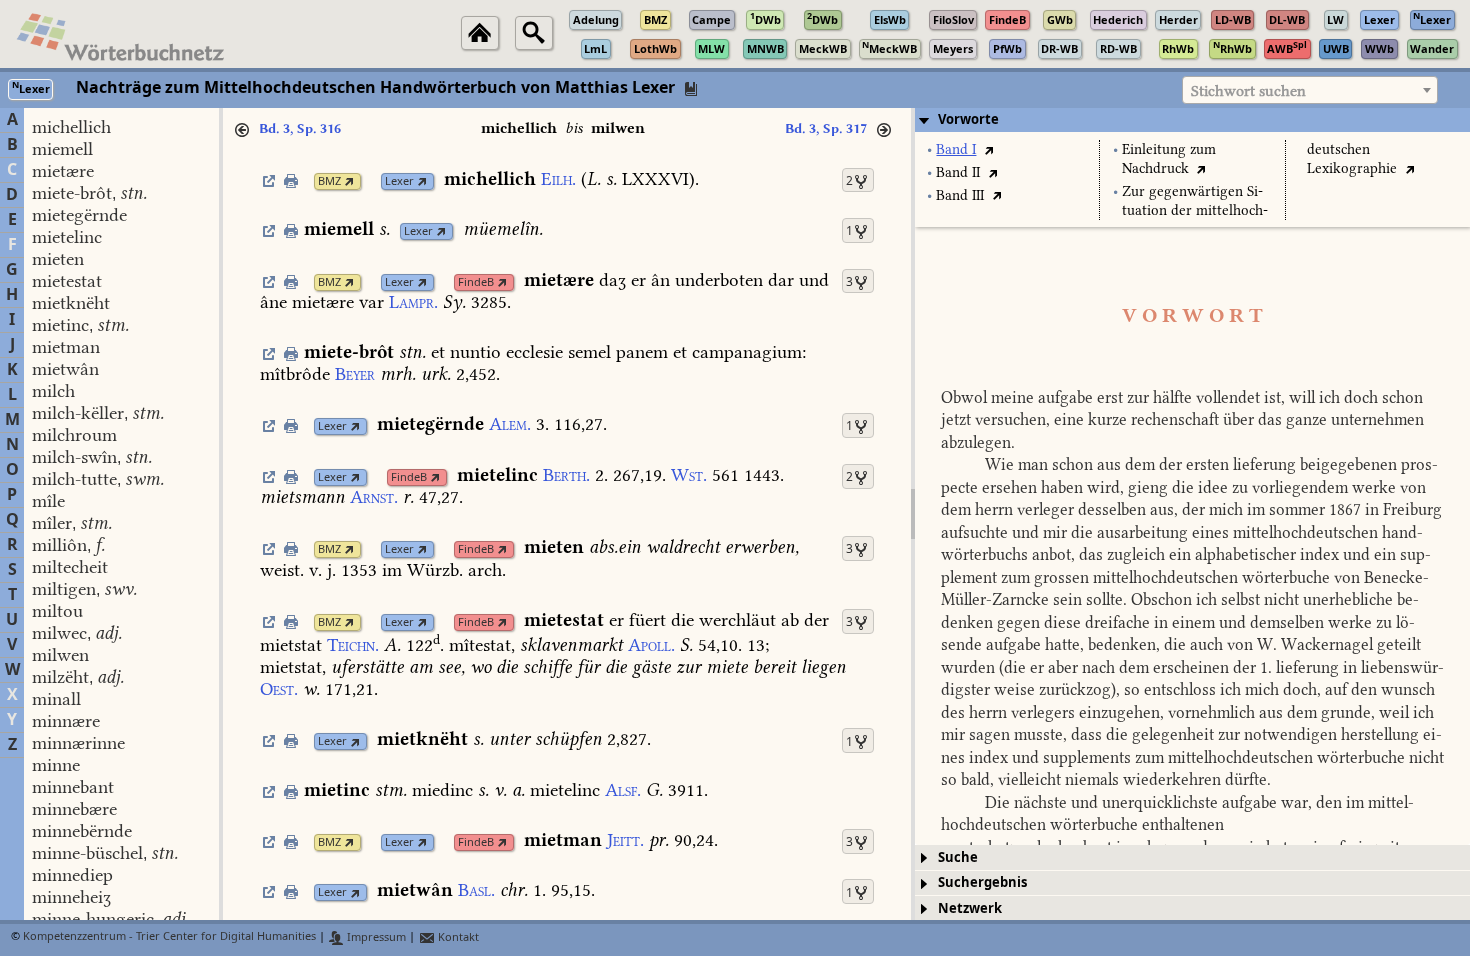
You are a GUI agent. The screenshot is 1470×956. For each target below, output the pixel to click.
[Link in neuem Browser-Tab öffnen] (349, 181)
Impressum (375, 937)
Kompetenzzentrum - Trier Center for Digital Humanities (169, 937)
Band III (960, 195)
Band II (958, 172)
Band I (956, 149)
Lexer (399, 181)
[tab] (1192, 120)
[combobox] (1310, 90)
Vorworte (968, 119)
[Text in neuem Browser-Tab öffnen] (988, 149)
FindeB (476, 282)
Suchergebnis (982, 882)
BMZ (329, 181)
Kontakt (457, 937)
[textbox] (1310, 91)
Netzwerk (970, 908)
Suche (958, 857)
